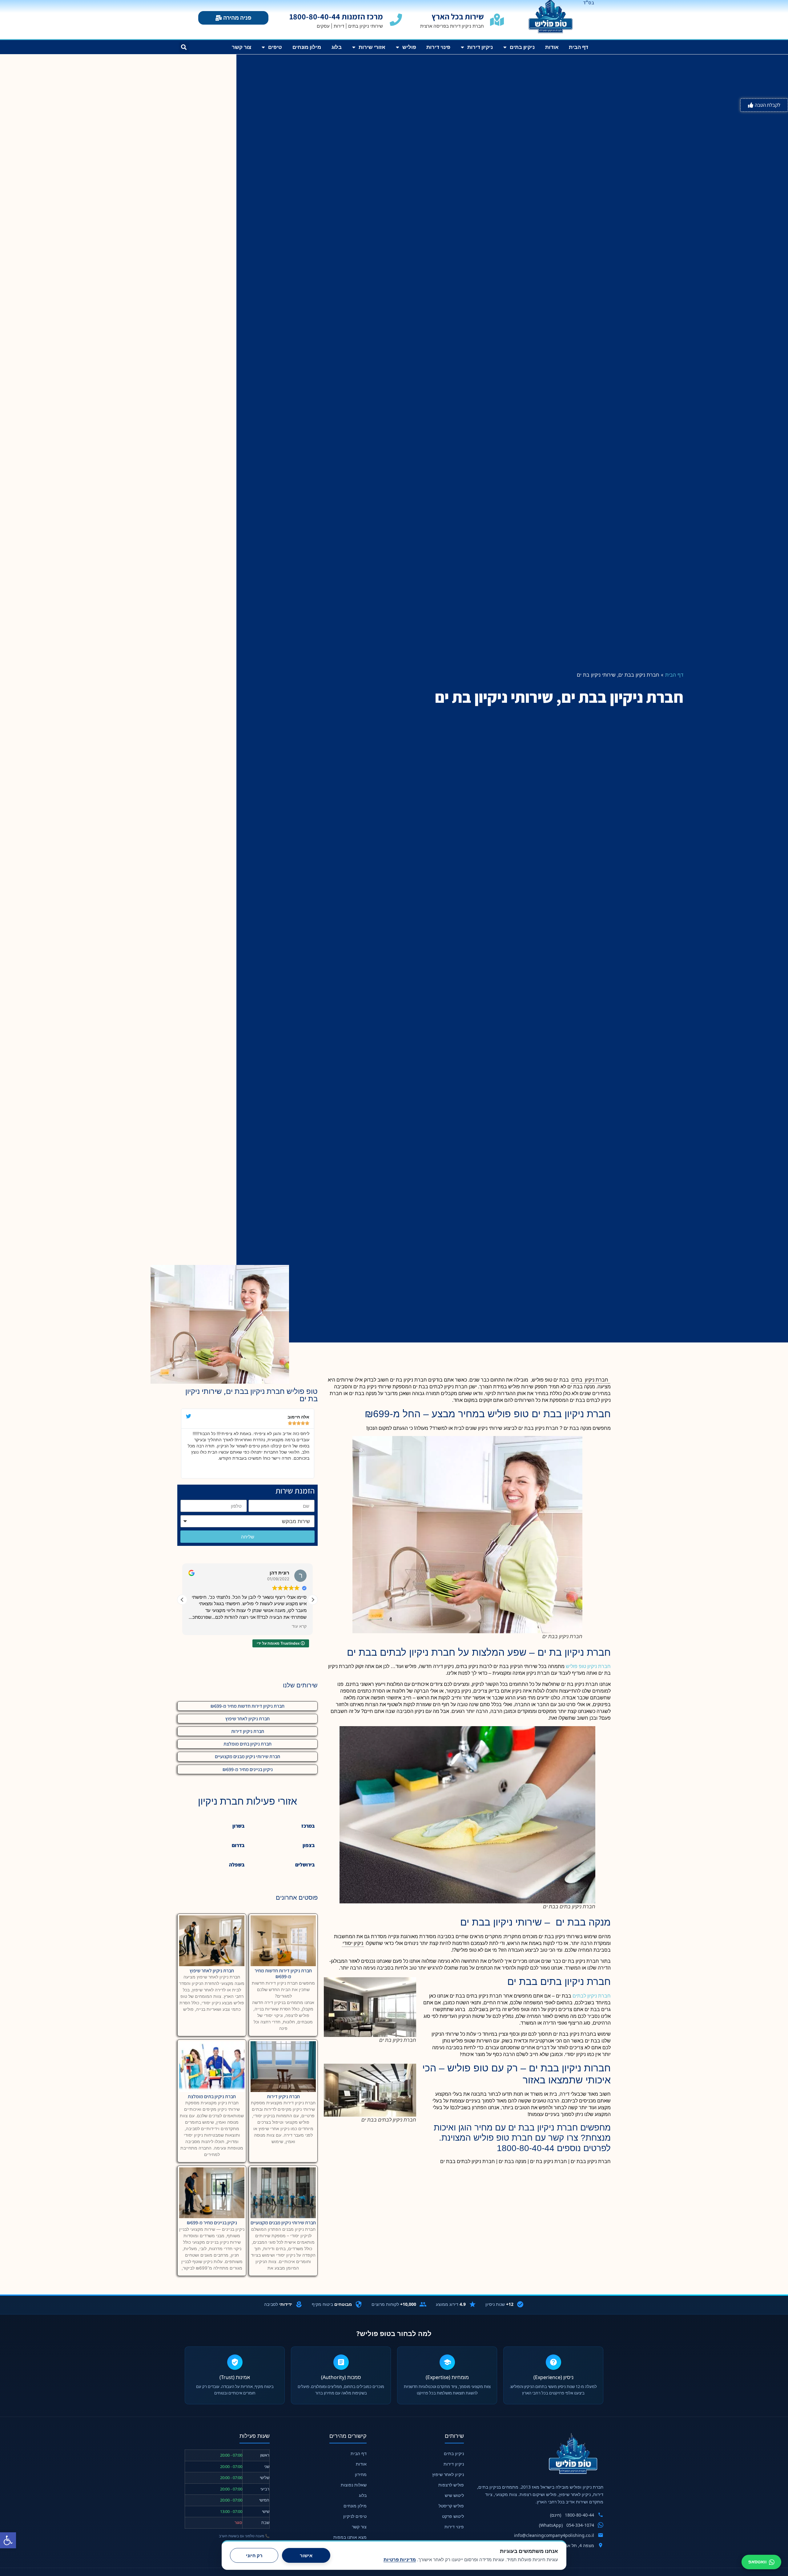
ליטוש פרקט (453, 2516)
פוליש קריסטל (451, 2506)
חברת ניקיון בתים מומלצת (247, 1744)
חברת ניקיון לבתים (592, 1996)
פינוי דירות (438, 47)
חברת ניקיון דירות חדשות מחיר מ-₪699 (247, 1706)
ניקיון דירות (480, 47)
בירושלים (305, 1865)
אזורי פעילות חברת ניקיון (247, 1801)
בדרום (238, 1845)
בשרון (238, 1826)
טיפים (275, 47)
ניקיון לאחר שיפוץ (448, 2474)
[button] (8, 2540)
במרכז (308, 1826)
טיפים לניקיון (355, 2516)
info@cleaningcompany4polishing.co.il (554, 2535)
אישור (306, 2556)
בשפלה (237, 1865)
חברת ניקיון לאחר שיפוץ (247, 1719)
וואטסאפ (758, 2562)
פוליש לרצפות (451, 2485)
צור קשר (241, 47)
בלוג (337, 47)
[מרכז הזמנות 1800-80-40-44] (396, 20)
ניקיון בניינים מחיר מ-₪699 (248, 1769)
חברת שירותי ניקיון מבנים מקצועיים (247, 1756)
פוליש (409, 47)
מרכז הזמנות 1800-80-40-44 (336, 16)
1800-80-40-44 (579, 2515)
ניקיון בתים (522, 47)
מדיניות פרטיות (400, 2560)
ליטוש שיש (454, 2495)
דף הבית (578, 47)
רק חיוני (254, 2556)
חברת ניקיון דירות (248, 1731)
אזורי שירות (372, 47)
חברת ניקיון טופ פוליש (588, 1666)
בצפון (309, 1845)
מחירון (361, 2474)
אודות (552, 47)
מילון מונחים (307, 47)
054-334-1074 (580, 2525)
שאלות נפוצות (354, 2485)
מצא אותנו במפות (350, 2537)
